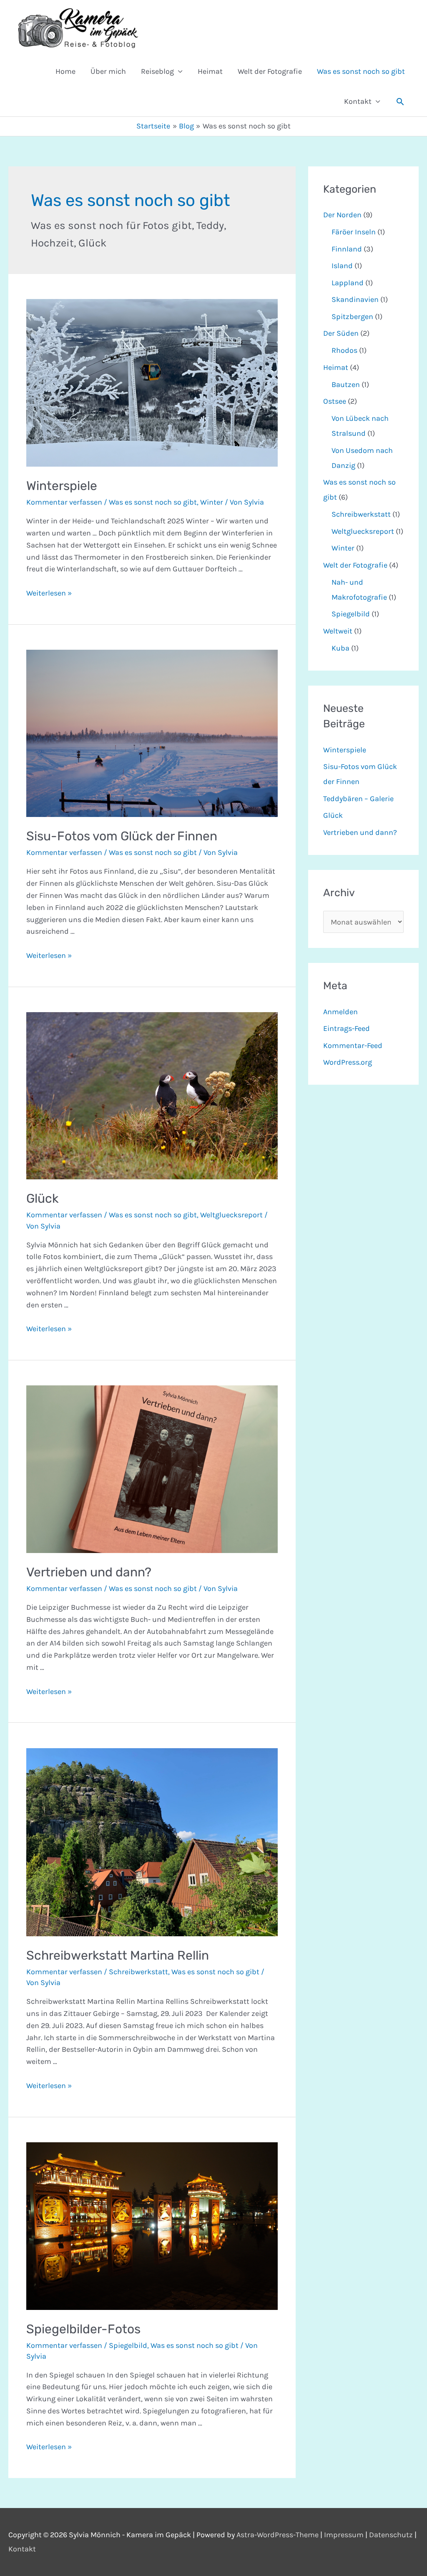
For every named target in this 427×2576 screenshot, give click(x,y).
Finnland (347, 249)
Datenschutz (391, 2535)
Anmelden (340, 1012)
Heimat (210, 71)
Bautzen (346, 385)
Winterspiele (62, 486)
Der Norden (342, 215)
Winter (212, 502)
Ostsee (335, 401)
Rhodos (344, 350)
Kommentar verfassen (64, 502)
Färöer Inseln (354, 232)
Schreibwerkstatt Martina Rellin (118, 1955)
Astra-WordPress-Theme (278, 2535)
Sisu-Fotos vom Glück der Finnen (122, 836)
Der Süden (341, 333)
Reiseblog (157, 71)
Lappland (348, 283)
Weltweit (338, 631)
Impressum (344, 2535)
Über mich (108, 71)
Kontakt (358, 101)
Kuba (340, 648)
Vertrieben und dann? (89, 1572)
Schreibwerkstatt (138, 1972)
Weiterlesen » (49, 593)
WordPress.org (348, 1062)
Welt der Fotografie (270, 71)
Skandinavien (355, 299)
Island (342, 266)
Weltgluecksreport (231, 1215)
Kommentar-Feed (353, 1045)
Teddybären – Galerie (358, 799)
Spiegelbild (128, 2345)
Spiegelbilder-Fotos (83, 2329)
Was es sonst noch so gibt (361, 71)
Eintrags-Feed (347, 1028)
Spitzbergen (352, 317)
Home (65, 71)
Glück (42, 1199)
